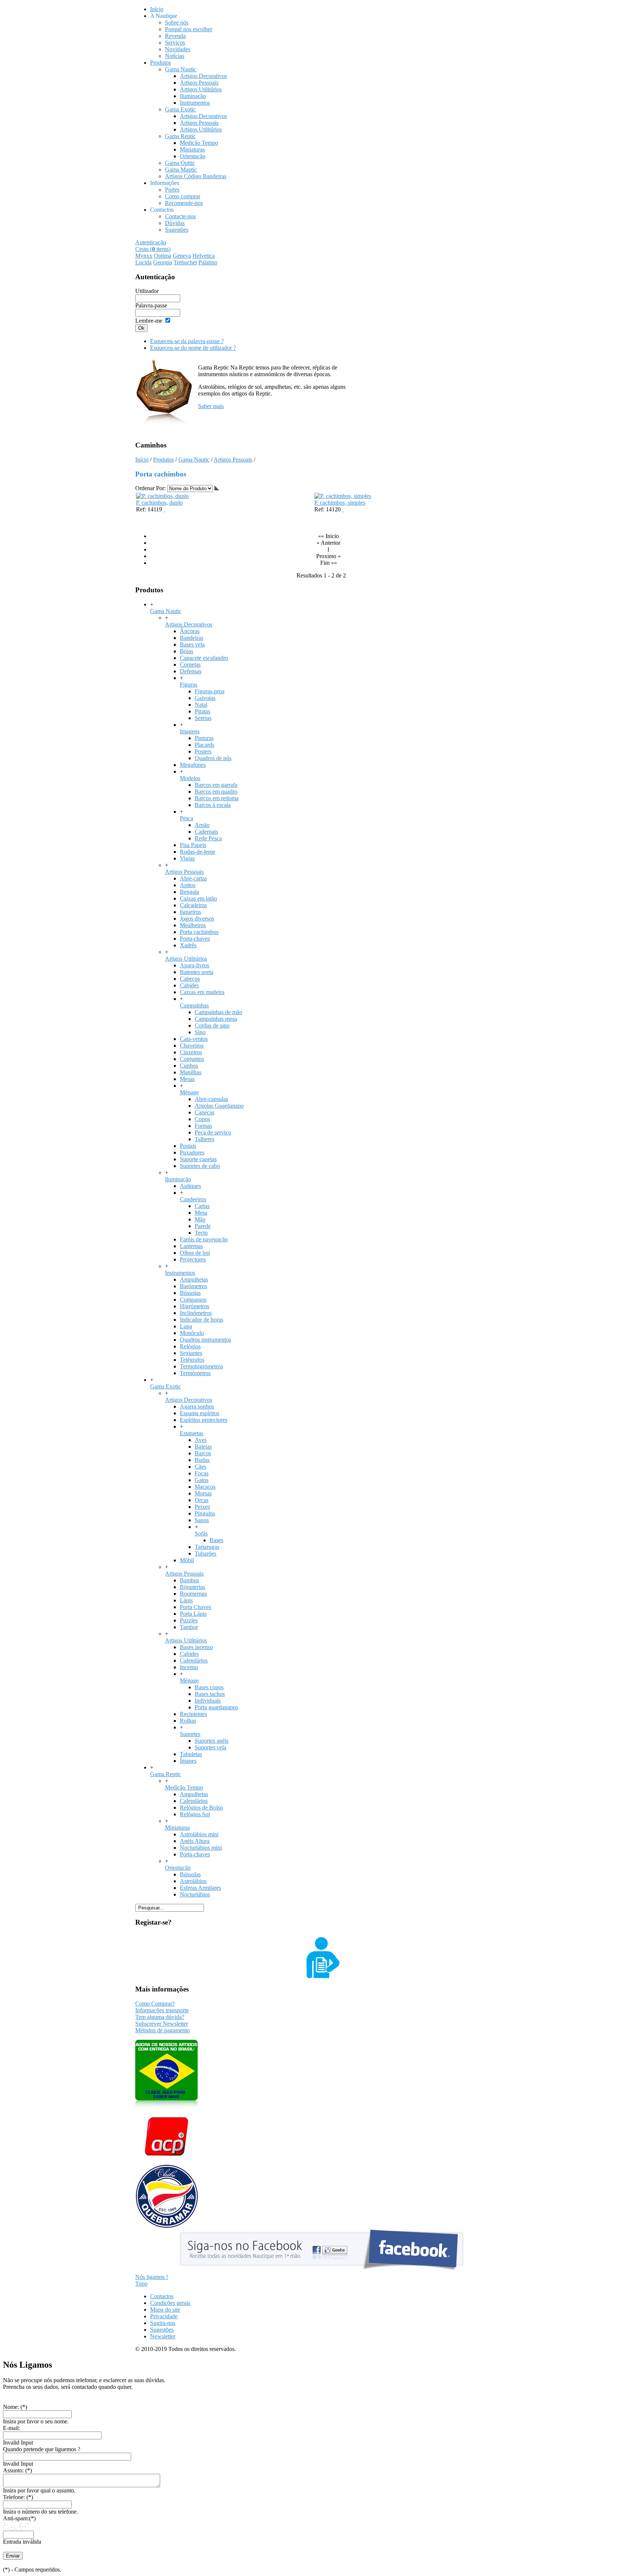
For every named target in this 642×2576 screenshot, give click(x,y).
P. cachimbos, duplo (159, 503)
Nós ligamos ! (152, 2277)
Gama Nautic (194, 460)
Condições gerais (170, 2303)
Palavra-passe (151, 305)
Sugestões (162, 2330)
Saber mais (211, 406)
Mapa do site (165, 2310)
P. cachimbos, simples (340, 503)
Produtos (163, 460)
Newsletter (163, 2336)
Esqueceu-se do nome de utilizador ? (193, 348)
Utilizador (147, 291)
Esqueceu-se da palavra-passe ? (187, 341)
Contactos (162, 2296)
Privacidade (164, 2316)
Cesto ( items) (153, 249)
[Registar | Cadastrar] (321, 1976)
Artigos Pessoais (233, 460)
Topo (141, 2284)
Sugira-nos (163, 2323)
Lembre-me (149, 321)
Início (142, 460)
